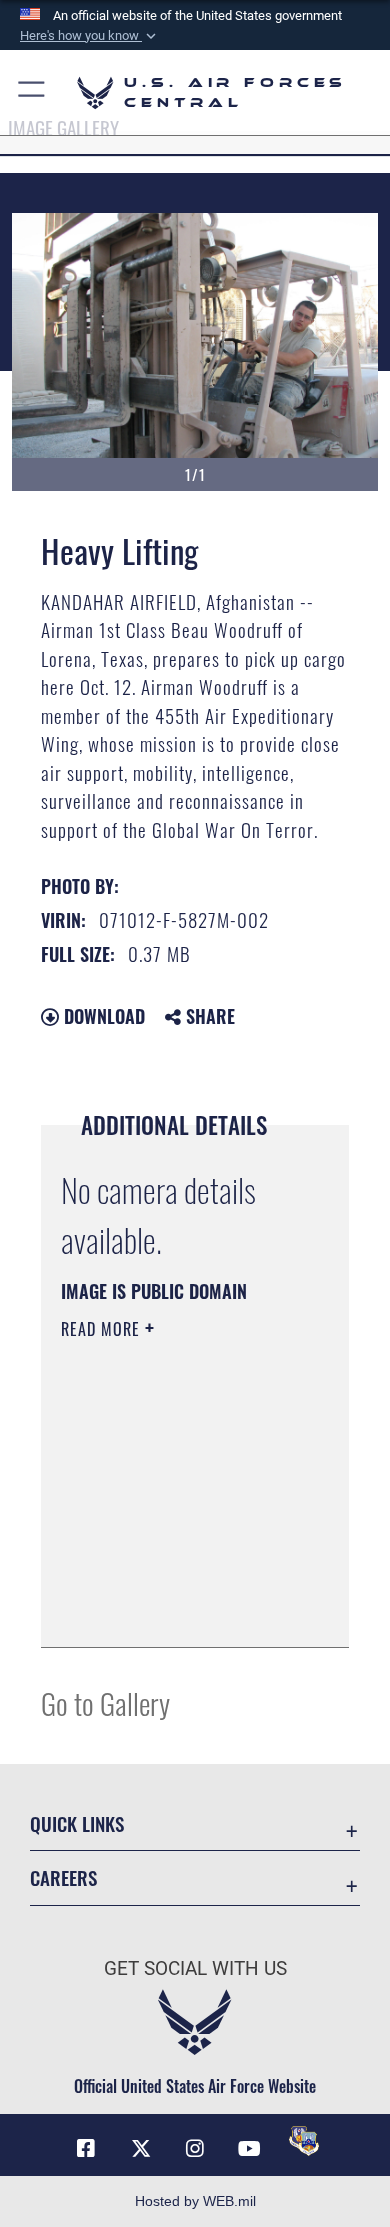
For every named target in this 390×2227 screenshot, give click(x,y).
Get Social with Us (195, 1968)
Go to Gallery (105, 1702)
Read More (103, 1329)
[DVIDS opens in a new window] (304, 2141)
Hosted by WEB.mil (195, 2201)
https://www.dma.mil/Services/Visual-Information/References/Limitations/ (182, 1610)
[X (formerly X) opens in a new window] (141, 2149)
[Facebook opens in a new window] (86, 2149)
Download (102, 1016)
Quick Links (77, 1823)
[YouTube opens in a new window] (249, 2149)
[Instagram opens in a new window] (195, 2149)
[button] (90, 36)
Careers (63, 1877)
